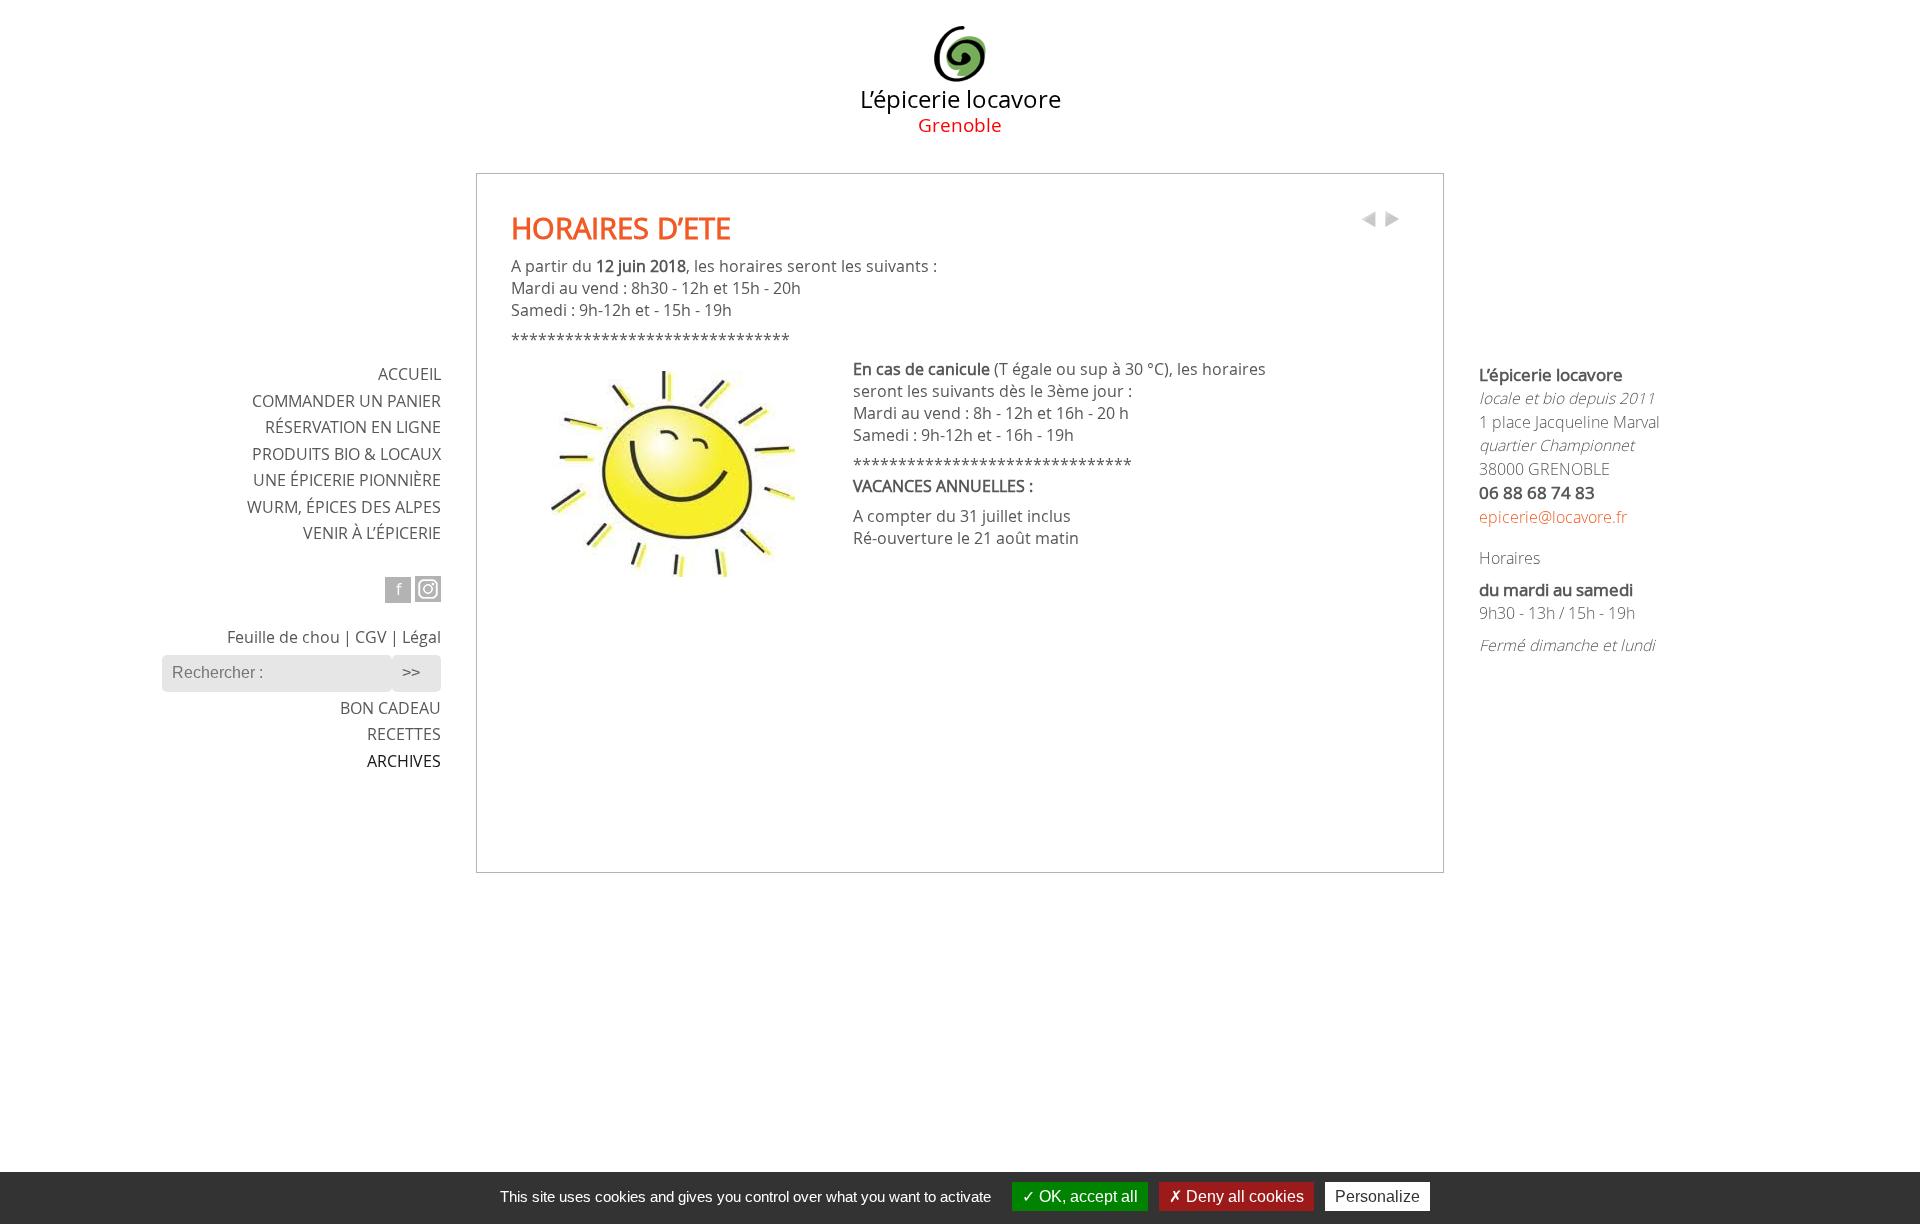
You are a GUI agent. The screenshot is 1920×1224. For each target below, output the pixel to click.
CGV (371, 637)
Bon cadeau (390, 708)
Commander (346, 401)
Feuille (283, 637)
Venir (372, 533)
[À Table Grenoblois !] (1392, 224)
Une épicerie (347, 480)
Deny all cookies (1243, 1196)
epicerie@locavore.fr (1553, 517)
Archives (404, 761)
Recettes (404, 734)
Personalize (1377, 1196)
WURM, (344, 507)
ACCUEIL (409, 374)
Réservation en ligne (353, 427)
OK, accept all (1086, 1196)
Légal (421, 637)
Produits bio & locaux (346, 454)
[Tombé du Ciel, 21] (1369, 224)
